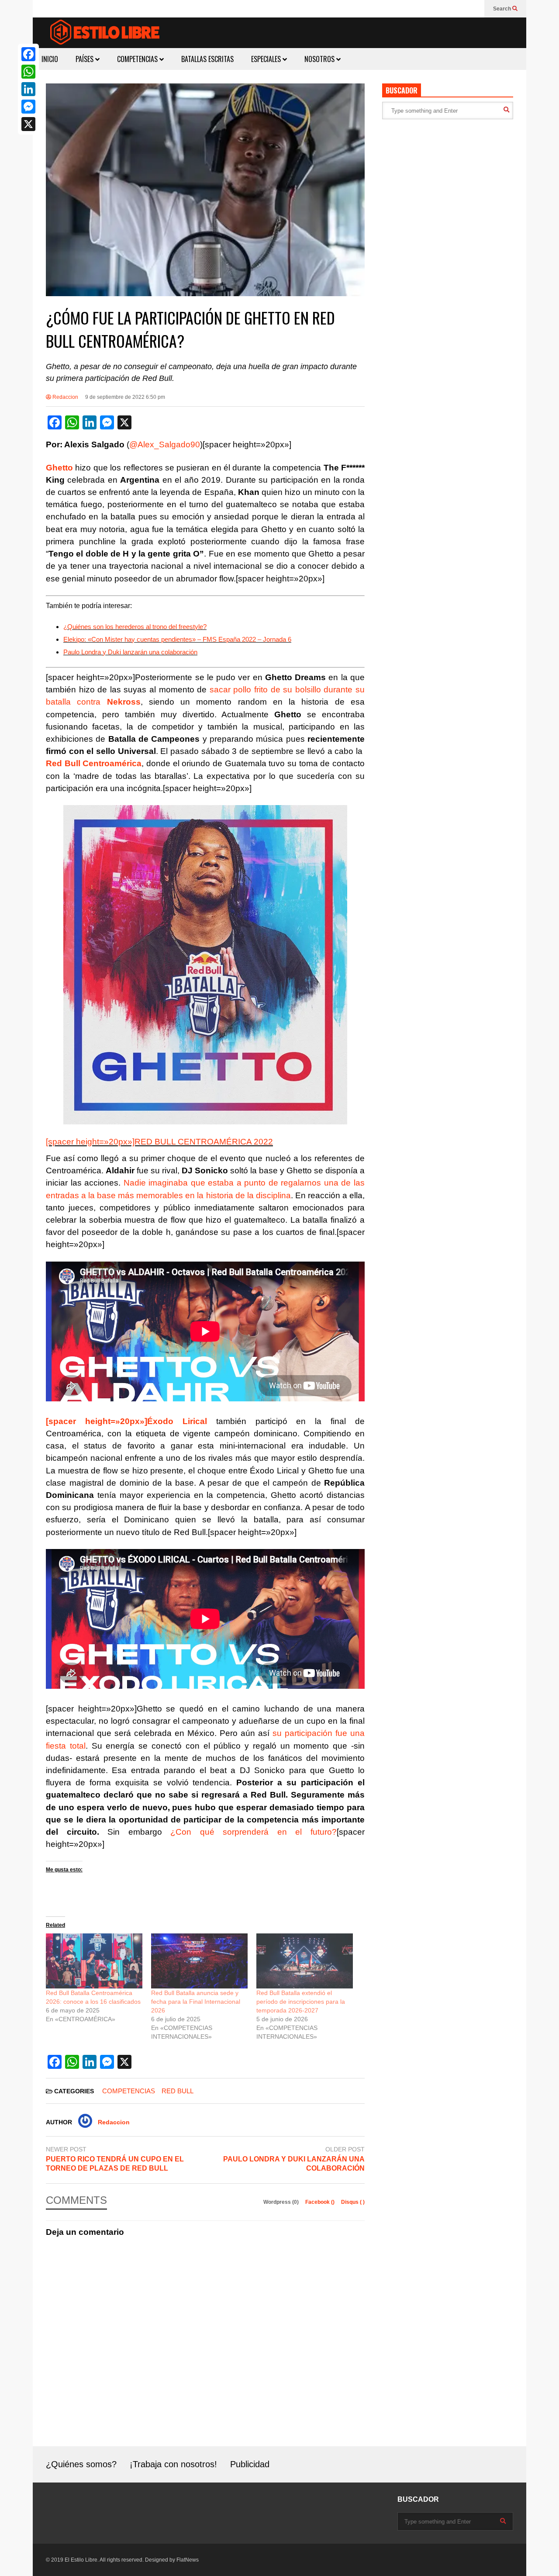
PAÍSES (85, 59)
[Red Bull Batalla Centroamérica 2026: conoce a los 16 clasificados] (94, 1961)
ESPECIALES (267, 59)
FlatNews (188, 2560)
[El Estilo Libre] (105, 33)
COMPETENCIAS (138, 59)
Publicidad (250, 2464)
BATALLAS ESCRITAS (207, 59)
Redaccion (65, 397)
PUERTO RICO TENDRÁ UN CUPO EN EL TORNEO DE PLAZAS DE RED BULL (115, 2164)
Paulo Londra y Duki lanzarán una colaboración (130, 652)
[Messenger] (28, 107)
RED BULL (178, 2091)
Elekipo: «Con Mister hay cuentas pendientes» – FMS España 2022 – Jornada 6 (177, 639)
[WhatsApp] (28, 72)
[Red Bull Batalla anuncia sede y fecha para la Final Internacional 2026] (199, 1961)
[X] (28, 124)
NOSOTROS (320, 59)
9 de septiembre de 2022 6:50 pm (125, 397)
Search (503, 9)
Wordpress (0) (282, 2202)
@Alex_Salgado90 (165, 444)
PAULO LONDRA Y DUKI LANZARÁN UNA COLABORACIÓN (294, 2164)
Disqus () (353, 2202)
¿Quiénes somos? (81, 2464)
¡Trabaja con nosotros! (173, 2464)
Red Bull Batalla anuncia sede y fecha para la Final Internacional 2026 (196, 2002)
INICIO (50, 59)
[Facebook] (28, 54)
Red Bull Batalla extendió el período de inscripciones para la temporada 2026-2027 (301, 2002)
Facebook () (321, 2202)
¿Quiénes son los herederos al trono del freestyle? (135, 627)
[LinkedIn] (28, 89)
